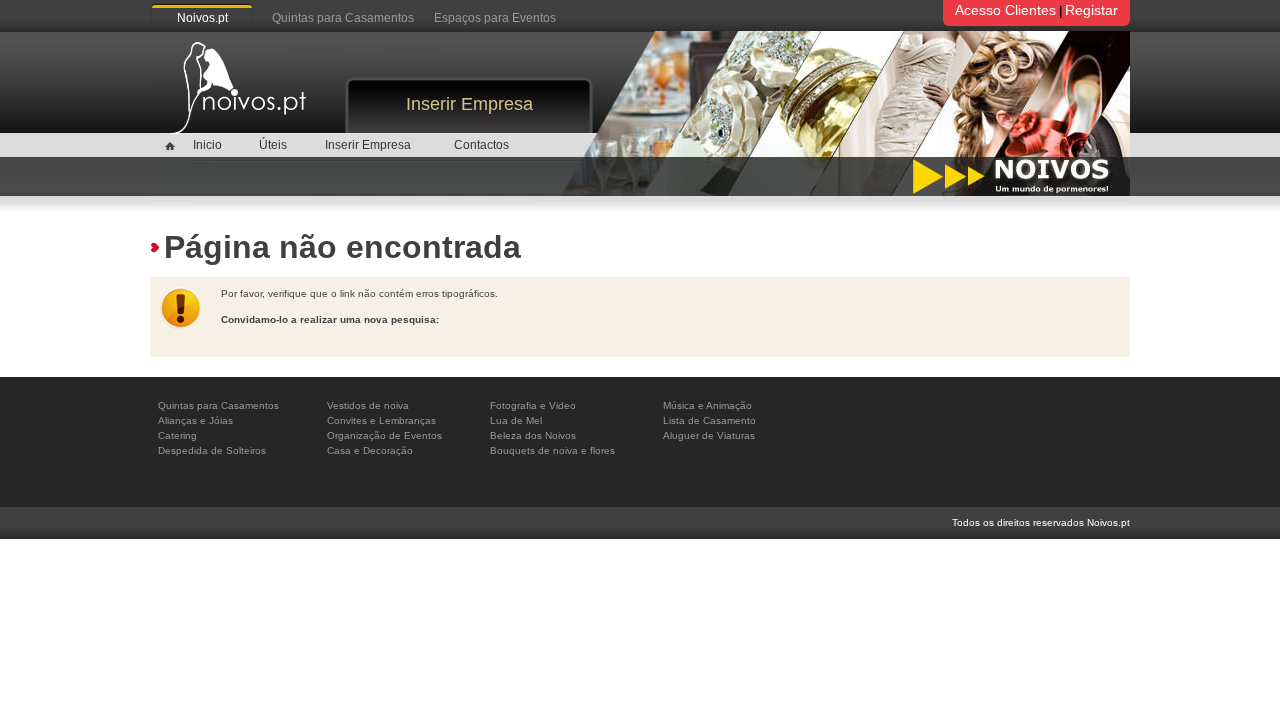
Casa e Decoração (370, 450)
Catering (177, 435)
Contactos (481, 145)
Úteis (273, 145)
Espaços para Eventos (495, 18)
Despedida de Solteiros (212, 450)
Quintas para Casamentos (343, 18)
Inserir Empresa (469, 104)
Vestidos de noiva (368, 405)
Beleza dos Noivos (533, 435)
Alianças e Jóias (195, 420)
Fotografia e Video (533, 405)
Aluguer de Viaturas (709, 435)
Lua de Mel (516, 420)
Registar (1091, 10)
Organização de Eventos (384, 435)
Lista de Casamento (709, 420)
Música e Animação (707, 405)
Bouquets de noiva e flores (552, 450)
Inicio (207, 145)
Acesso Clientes (1005, 10)
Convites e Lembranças (381, 420)
